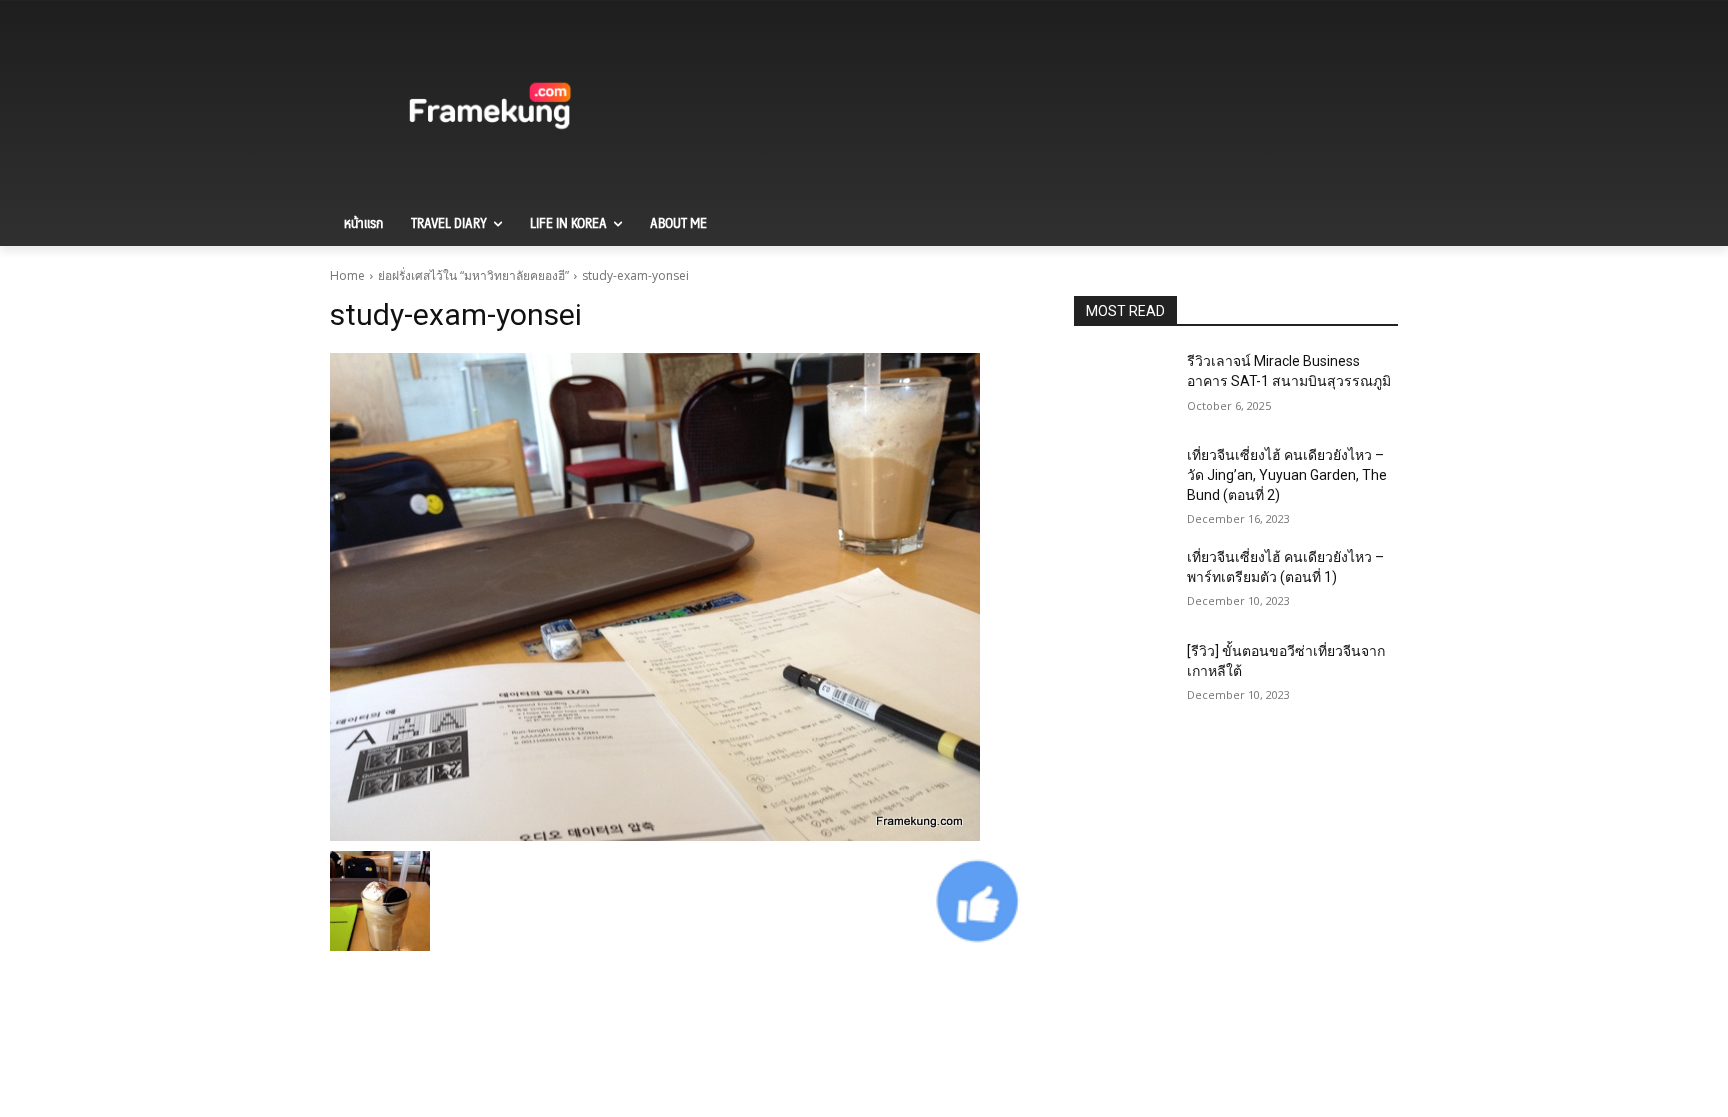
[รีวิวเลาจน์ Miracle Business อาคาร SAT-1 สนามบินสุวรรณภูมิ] (1122, 386)
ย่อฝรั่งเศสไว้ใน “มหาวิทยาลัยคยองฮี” (473, 275)
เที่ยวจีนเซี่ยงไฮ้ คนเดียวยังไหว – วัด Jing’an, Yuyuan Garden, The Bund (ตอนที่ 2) (1287, 474)
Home (347, 275)
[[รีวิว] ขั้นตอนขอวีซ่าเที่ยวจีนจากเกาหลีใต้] (1122, 676)
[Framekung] (490, 109)
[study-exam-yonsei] (678, 597)
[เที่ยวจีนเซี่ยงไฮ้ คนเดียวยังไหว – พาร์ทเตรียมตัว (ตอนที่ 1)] (1122, 582)
